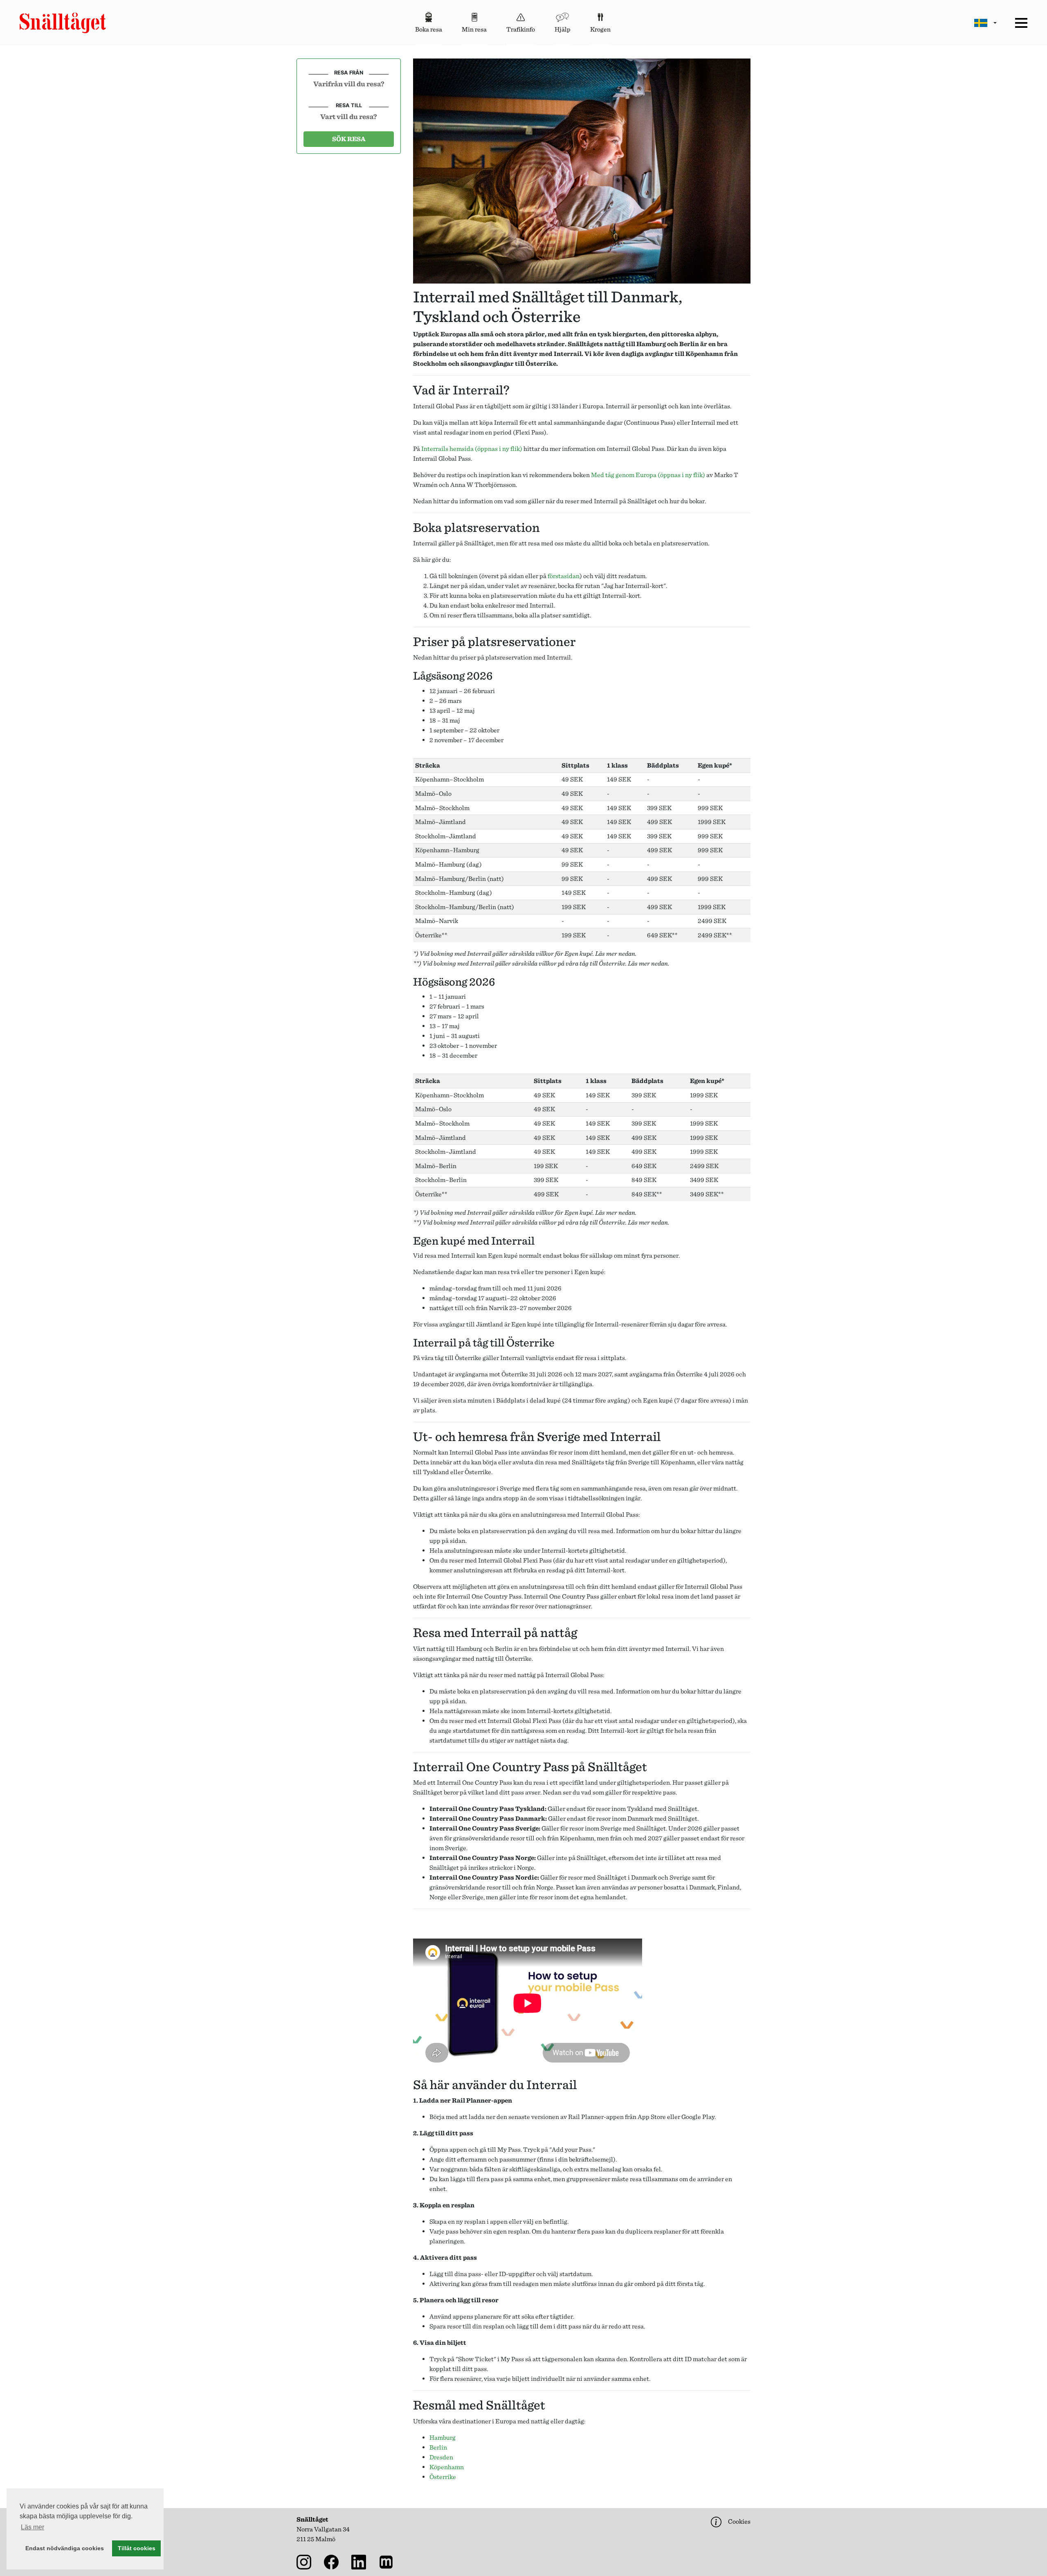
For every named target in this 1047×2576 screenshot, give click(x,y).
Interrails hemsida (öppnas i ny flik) (472, 449)
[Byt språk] (985, 23)
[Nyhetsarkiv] (388, 2561)
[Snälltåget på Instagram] (306, 2561)
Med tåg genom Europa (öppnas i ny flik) (648, 475)
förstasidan (564, 576)
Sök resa (349, 139)
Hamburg (443, 2438)
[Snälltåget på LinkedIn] (360, 2561)
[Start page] (63, 23)
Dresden (441, 2457)
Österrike (443, 2477)
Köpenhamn (447, 2467)
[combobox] (349, 83)
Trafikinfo (521, 29)
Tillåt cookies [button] (137, 2548)
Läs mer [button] (33, 2527)
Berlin (438, 2447)
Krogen (600, 29)
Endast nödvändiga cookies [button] (65, 2548)
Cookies (739, 2521)
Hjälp (563, 29)
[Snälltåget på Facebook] (333, 2561)
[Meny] (1021, 23)
